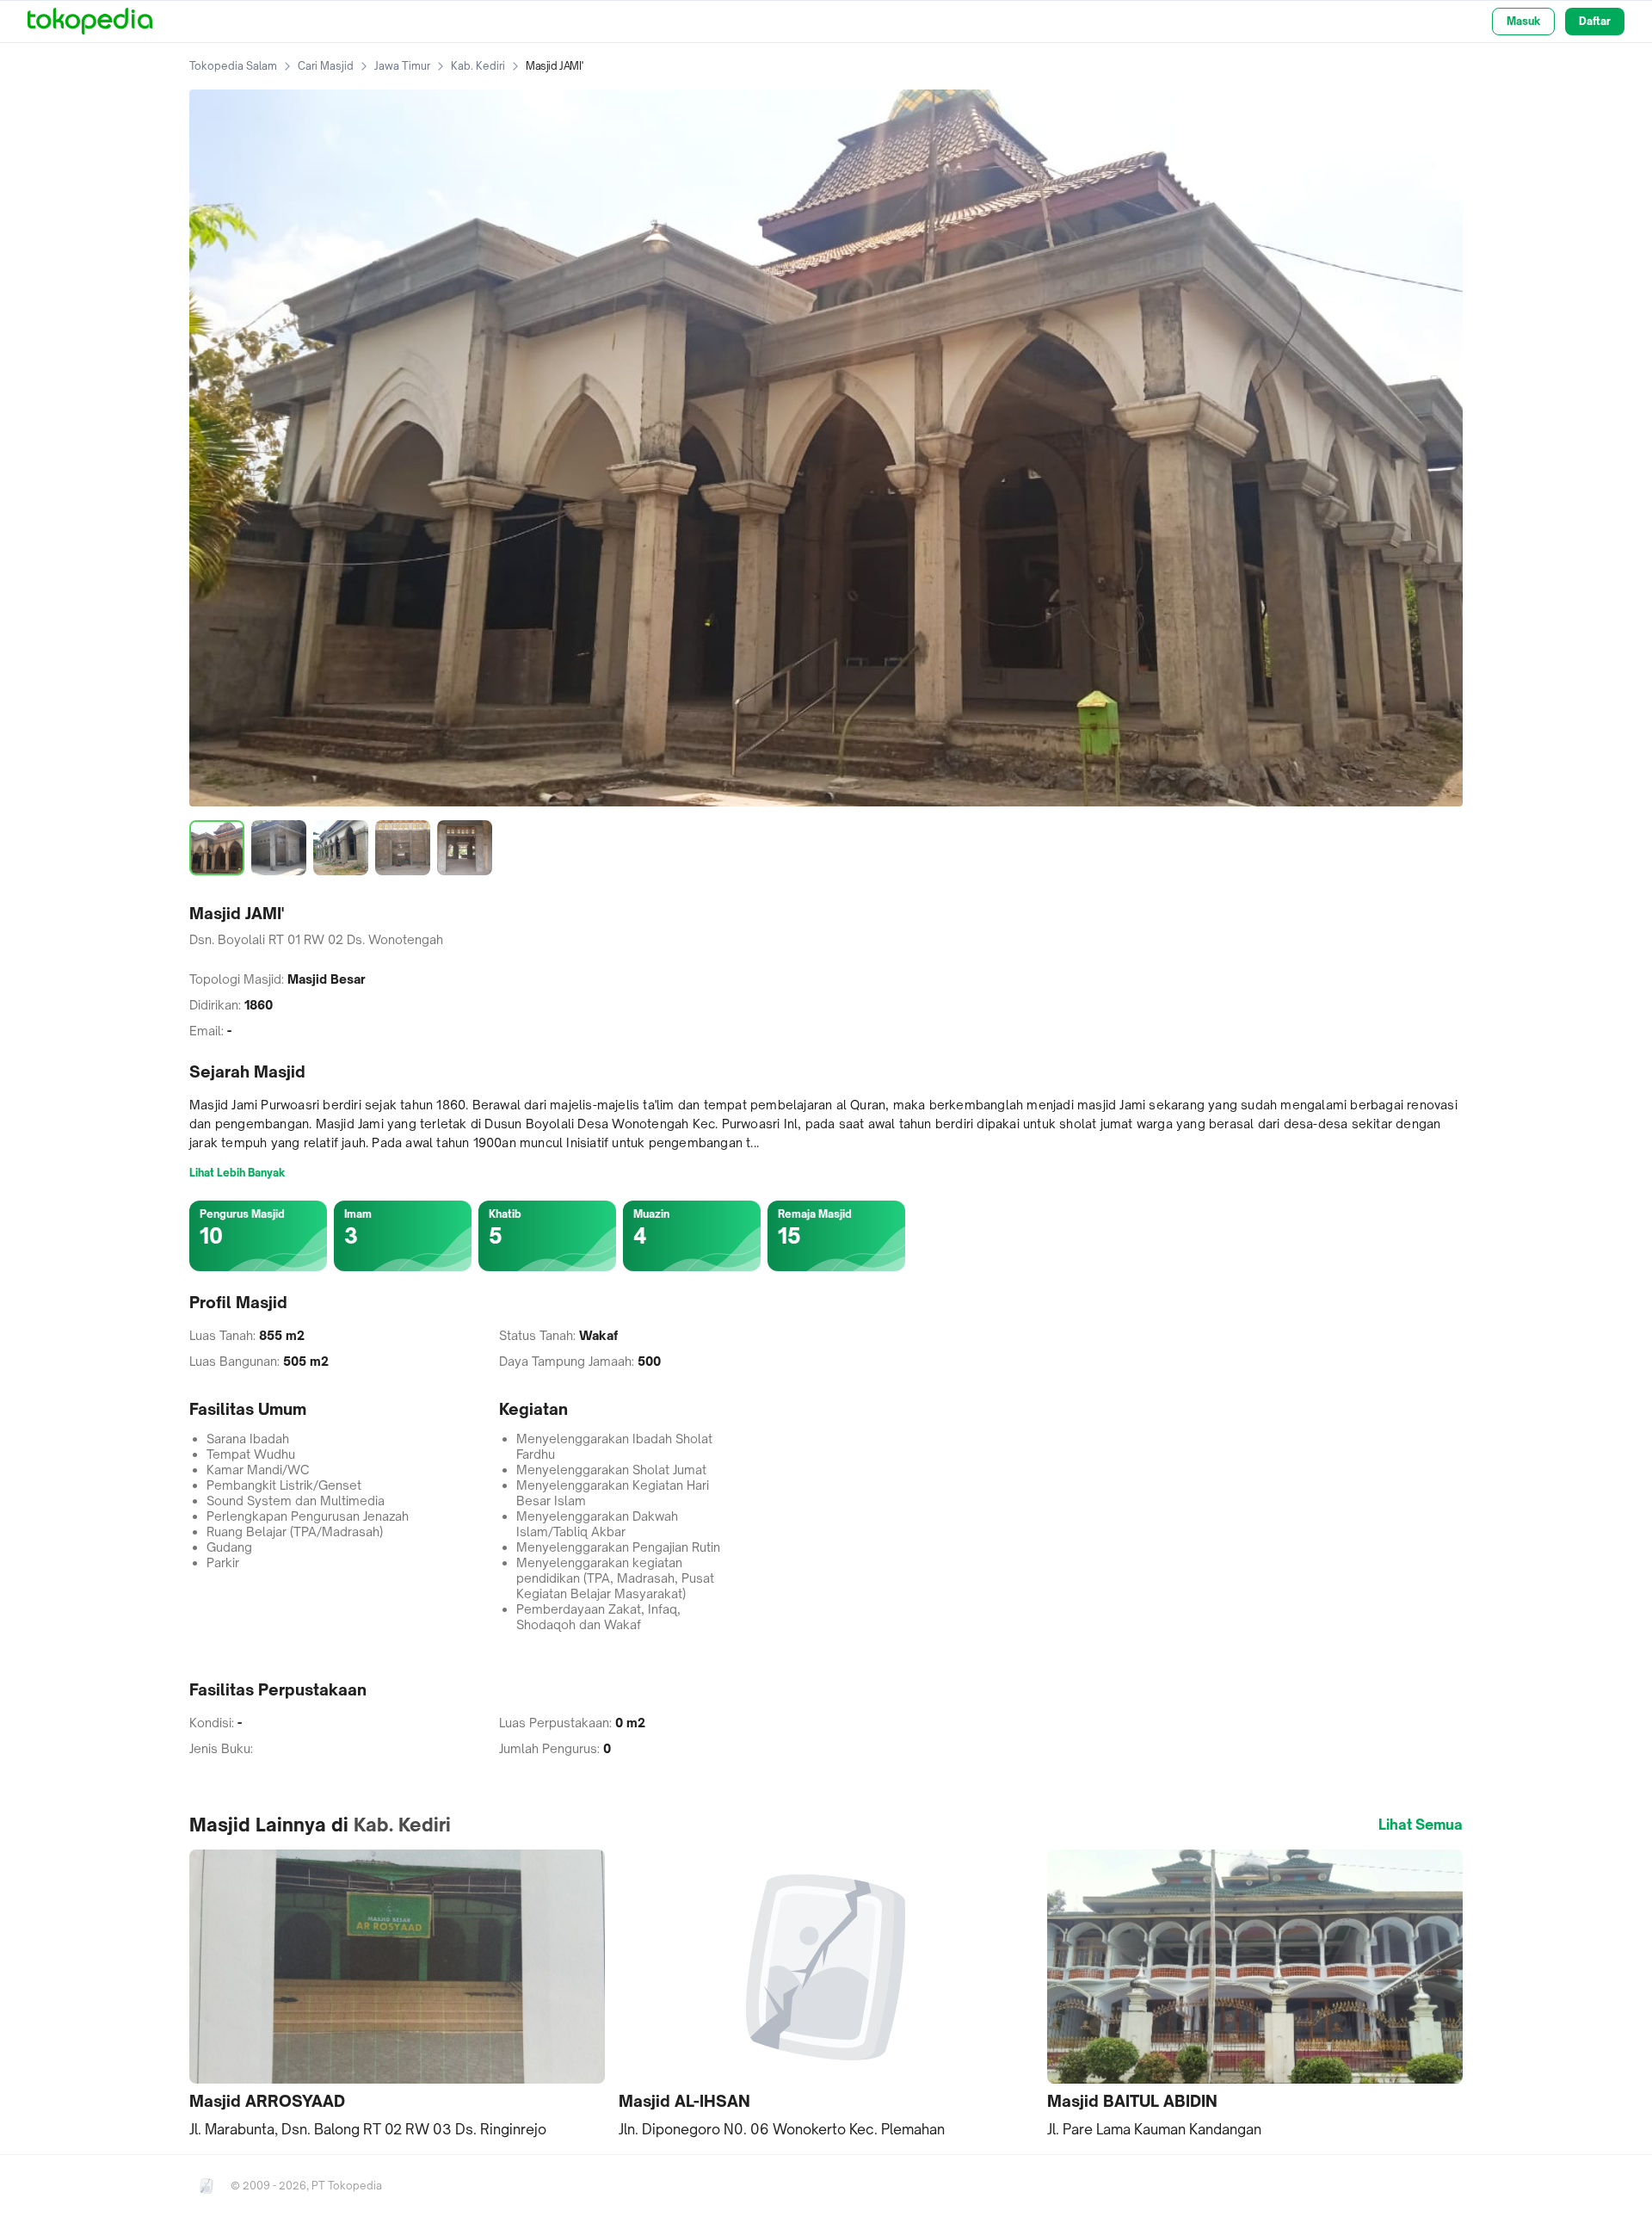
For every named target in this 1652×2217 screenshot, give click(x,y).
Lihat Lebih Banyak (237, 1173)
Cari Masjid (326, 66)
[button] (397, 1995)
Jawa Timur (402, 66)
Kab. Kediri (478, 66)
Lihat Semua (1421, 1825)
